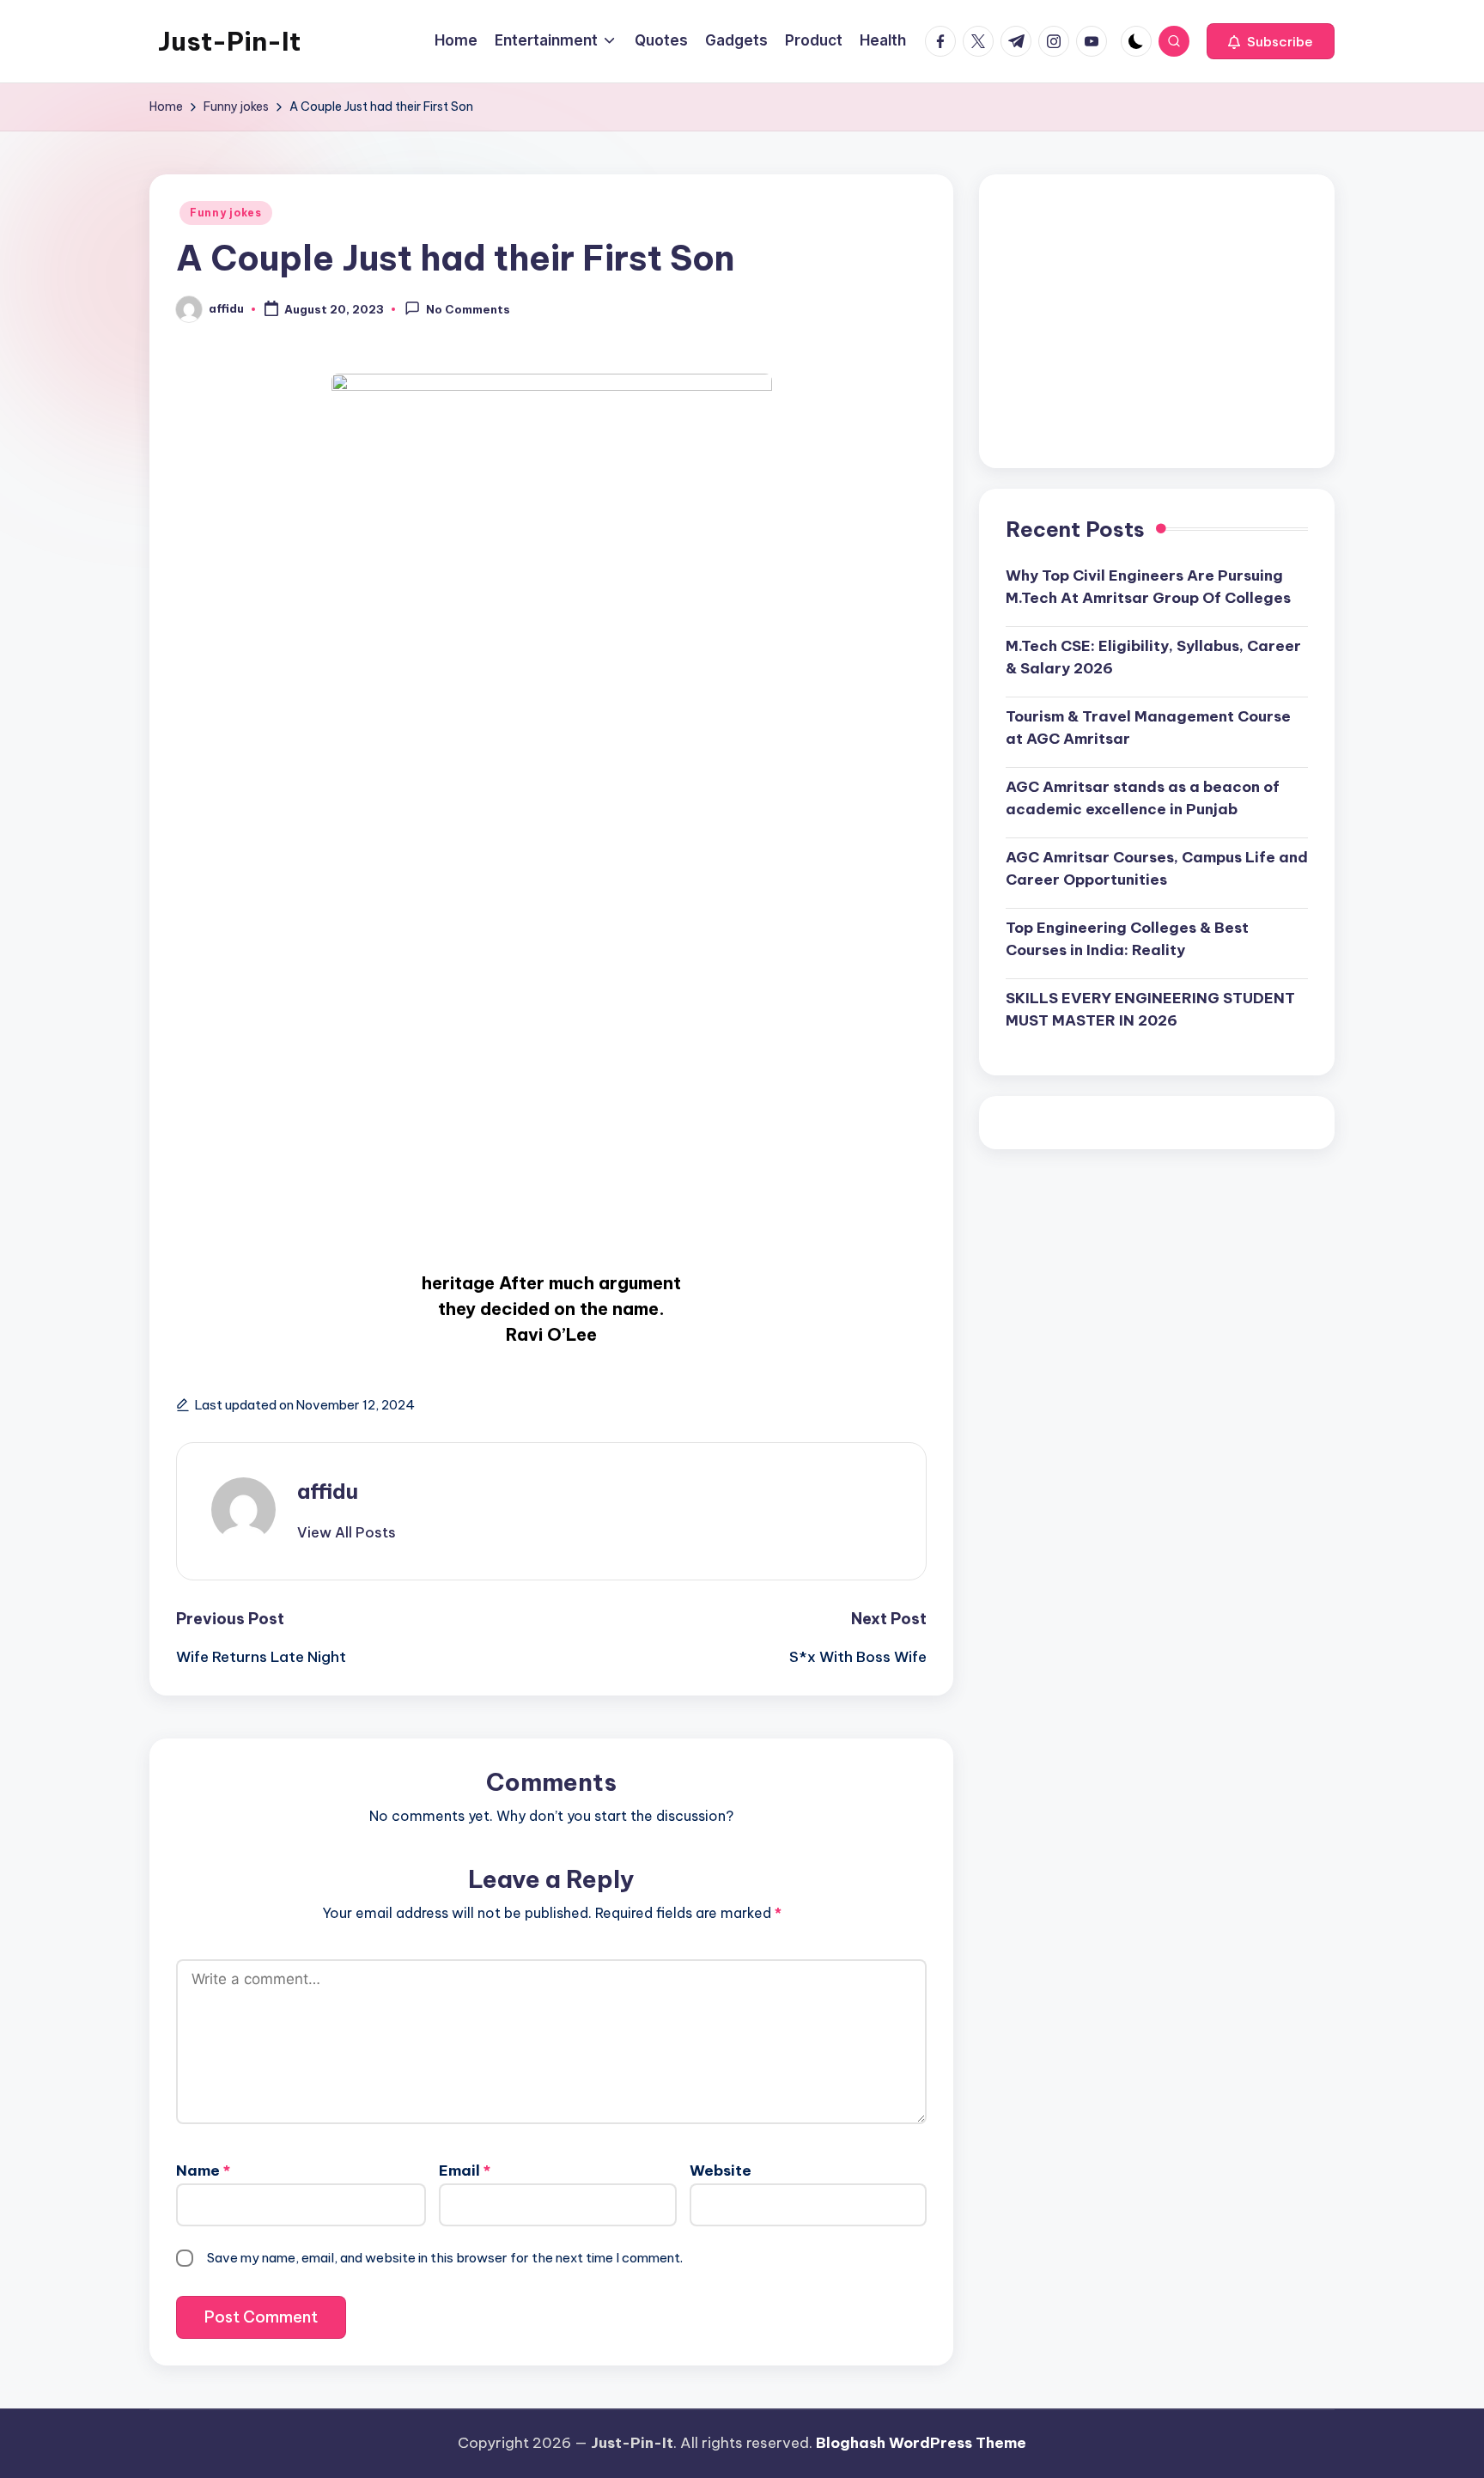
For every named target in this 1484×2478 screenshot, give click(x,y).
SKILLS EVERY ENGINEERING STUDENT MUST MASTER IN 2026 (1150, 1009)
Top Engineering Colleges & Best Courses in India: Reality (1127, 939)
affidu (328, 1491)
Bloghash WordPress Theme (921, 2443)
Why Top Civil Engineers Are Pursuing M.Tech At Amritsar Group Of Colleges (1148, 587)
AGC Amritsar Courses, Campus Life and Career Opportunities (1157, 868)
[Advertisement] (1157, 321)
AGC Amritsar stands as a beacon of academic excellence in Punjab (1143, 798)
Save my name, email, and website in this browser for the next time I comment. (445, 2258)
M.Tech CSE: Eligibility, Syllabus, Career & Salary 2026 (1153, 657)
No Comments (468, 310)
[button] (1271, 41)
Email (465, 2171)
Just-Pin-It (229, 41)
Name (203, 2171)
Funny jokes (226, 213)
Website (721, 2171)
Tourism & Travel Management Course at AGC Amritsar (1148, 728)
